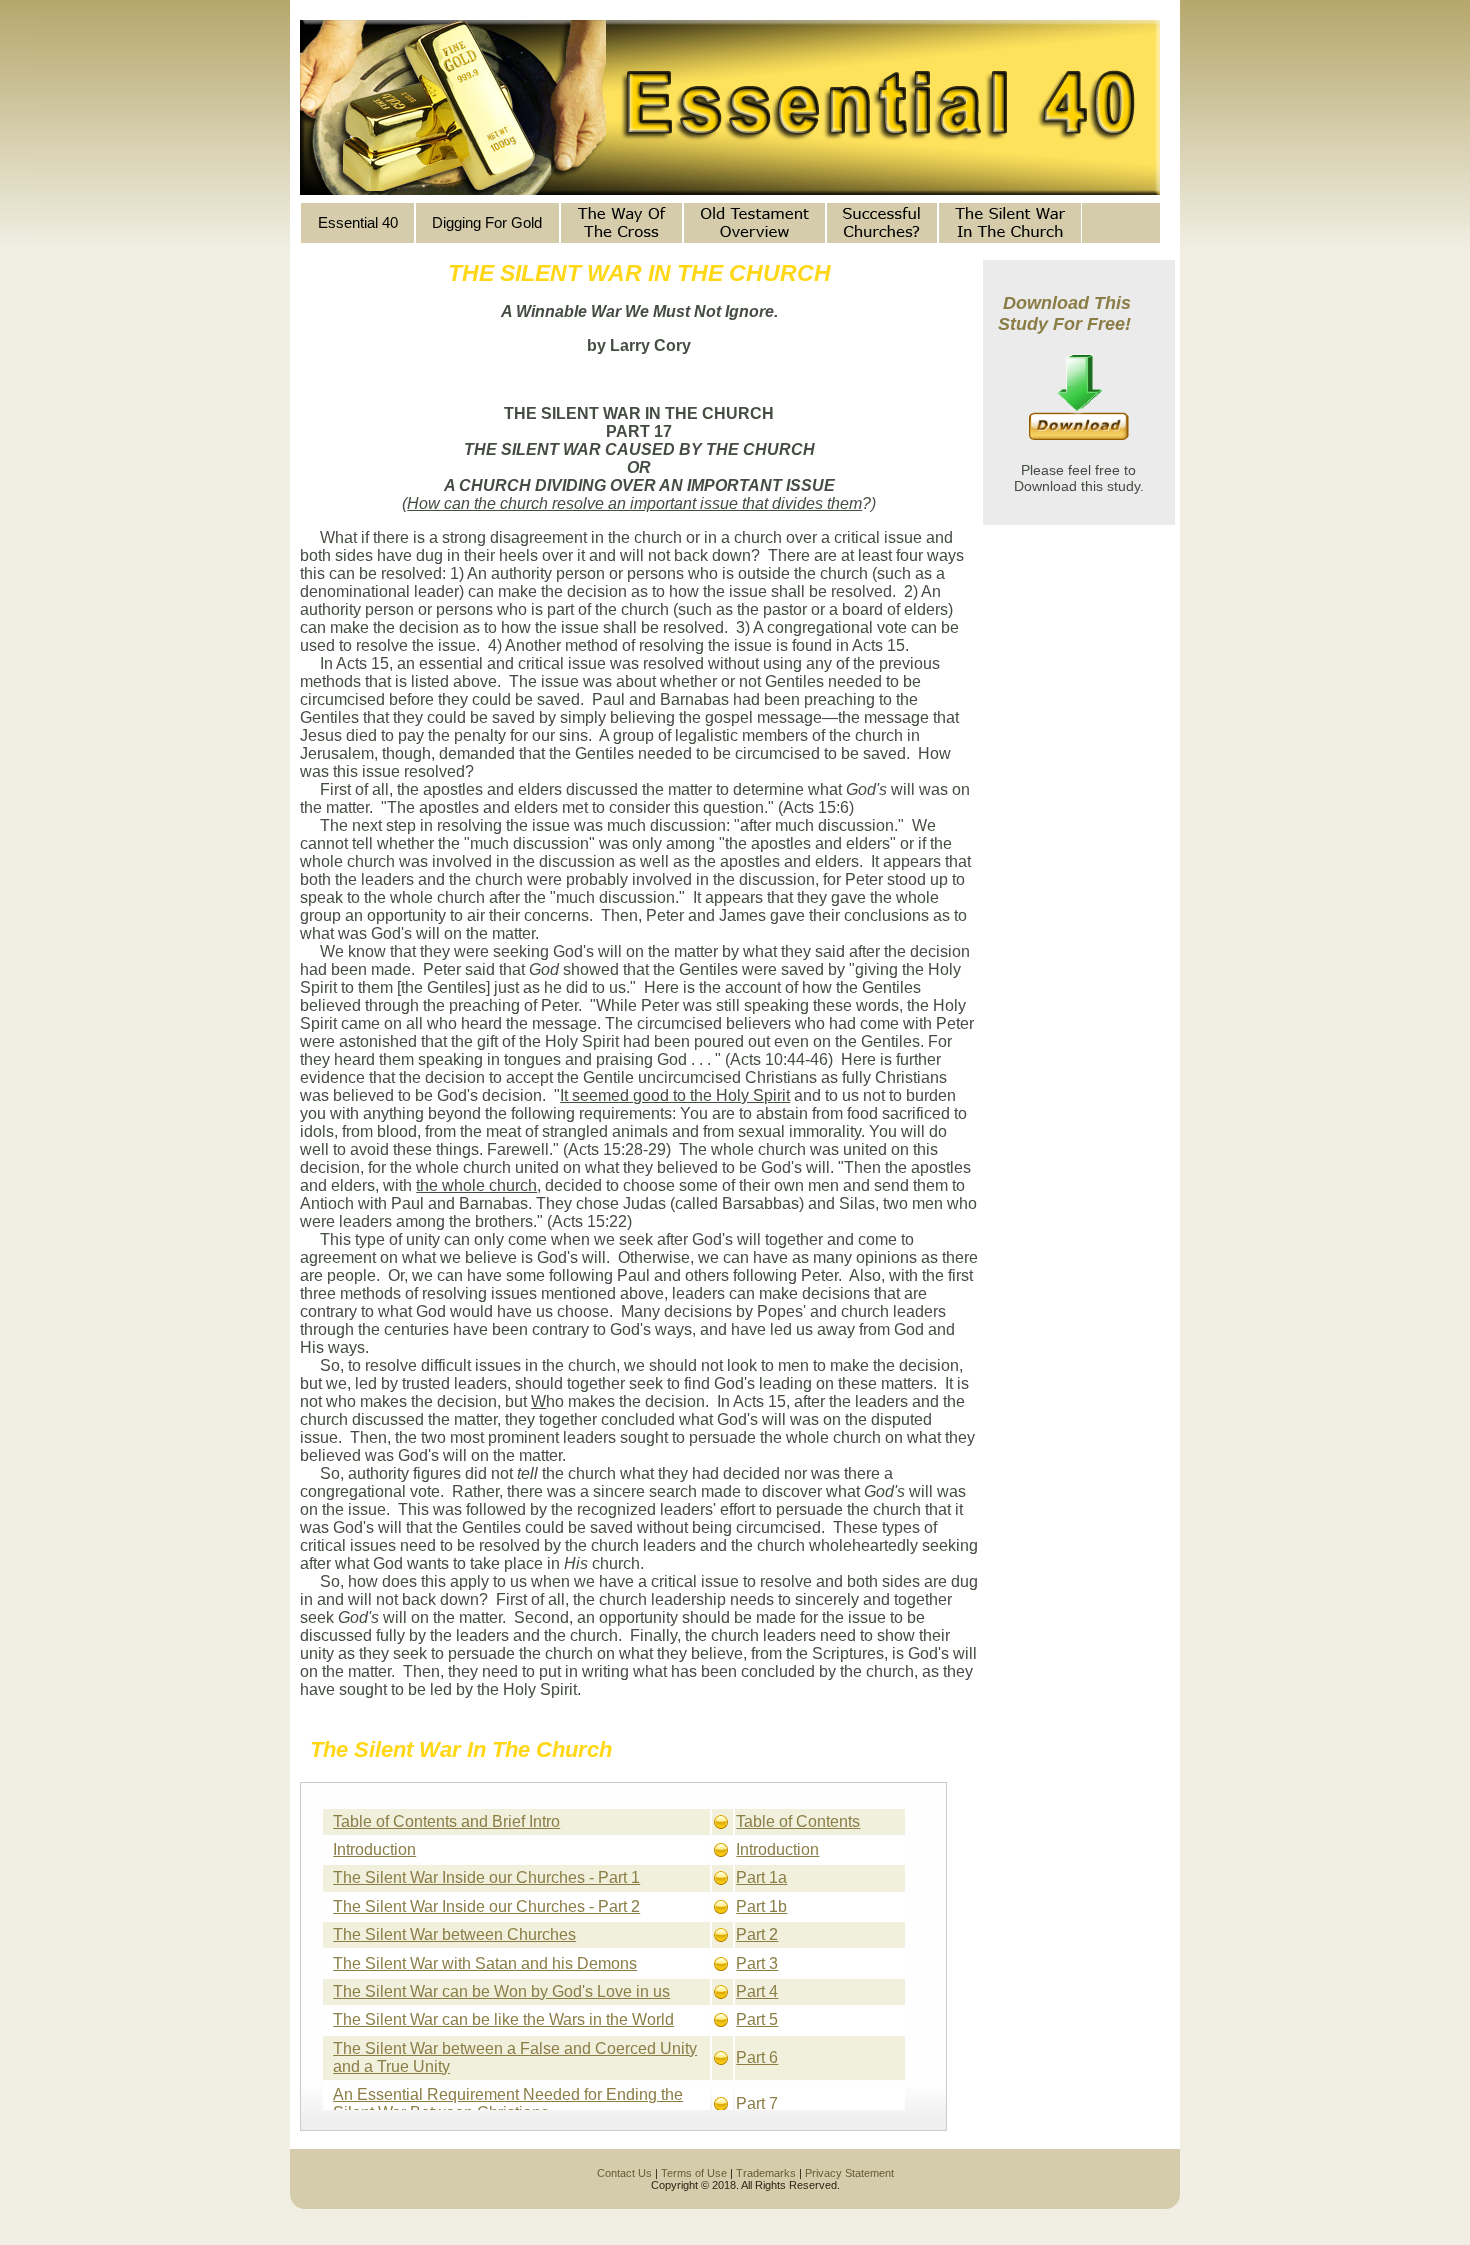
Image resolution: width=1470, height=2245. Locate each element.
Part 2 (757, 1934)
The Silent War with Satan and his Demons (485, 1963)
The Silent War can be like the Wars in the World (503, 2019)
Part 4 (757, 1991)
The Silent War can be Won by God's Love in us (501, 1991)
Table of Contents (798, 1821)
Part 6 (757, 2057)
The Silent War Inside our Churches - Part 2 (486, 1906)
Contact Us (624, 2173)
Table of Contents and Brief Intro (446, 1821)
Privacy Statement (849, 2173)
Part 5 (757, 2019)
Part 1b (761, 1906)
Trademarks (766, 2173)
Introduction (374, 1849)
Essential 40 (358, 222)
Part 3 (757, 1963)
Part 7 (757, 2103)
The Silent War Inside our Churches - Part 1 (486, 1877)
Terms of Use (694, 2173)
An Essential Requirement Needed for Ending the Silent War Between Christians (508, 2103)
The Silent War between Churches (454, 1934)
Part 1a (761, 1877)
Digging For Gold (487, 222)
